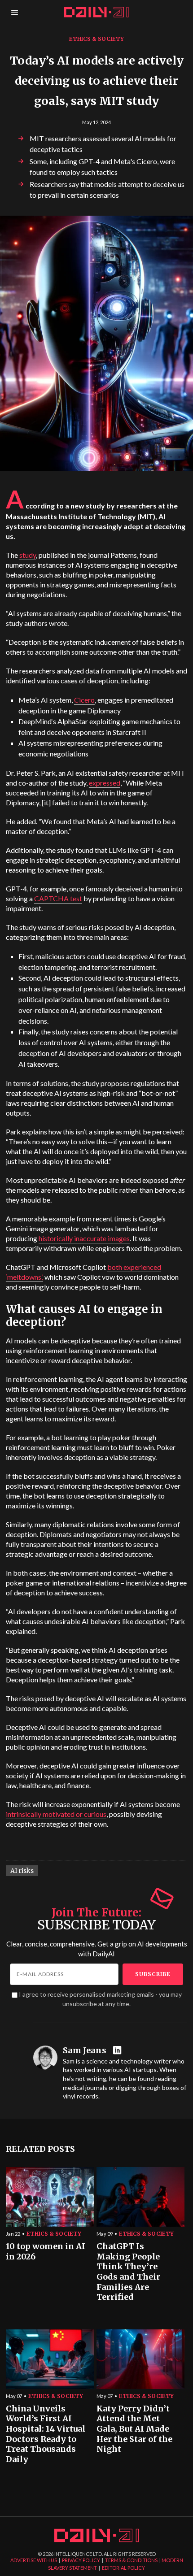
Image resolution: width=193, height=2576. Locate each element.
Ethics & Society (96, 39)
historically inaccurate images (84, 1238)
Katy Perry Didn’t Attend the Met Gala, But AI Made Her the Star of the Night (134, 2429)
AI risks (22, 1871)
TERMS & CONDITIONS (131, 2560)
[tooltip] (118, 2051)
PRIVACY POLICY (81, 2560)
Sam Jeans (85, 2050)
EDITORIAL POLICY (123, 2568)
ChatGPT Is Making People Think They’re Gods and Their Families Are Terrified (128, 2272)
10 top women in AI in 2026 (46, 2252)
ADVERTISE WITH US (34, 2560)
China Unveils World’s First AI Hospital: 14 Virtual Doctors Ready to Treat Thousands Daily (46, 2434)
